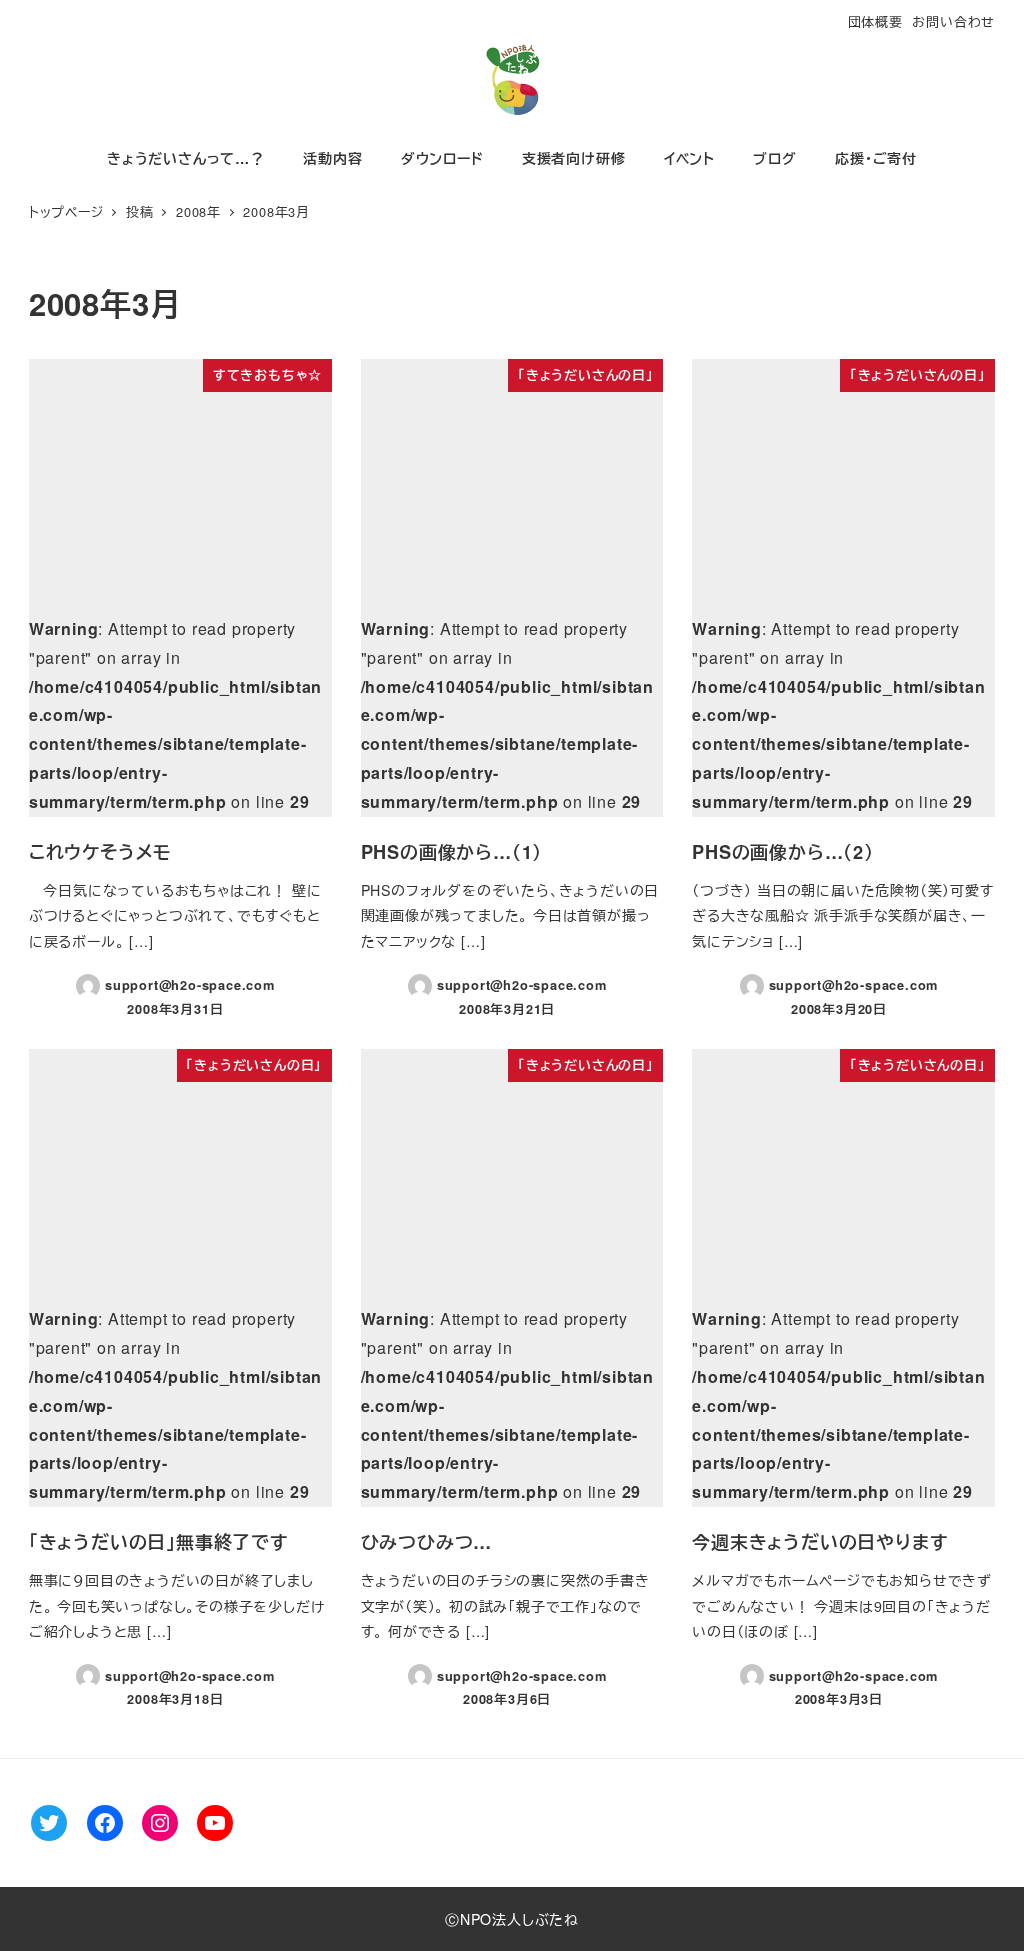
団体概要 (875, 21)
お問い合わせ (953, 21)
